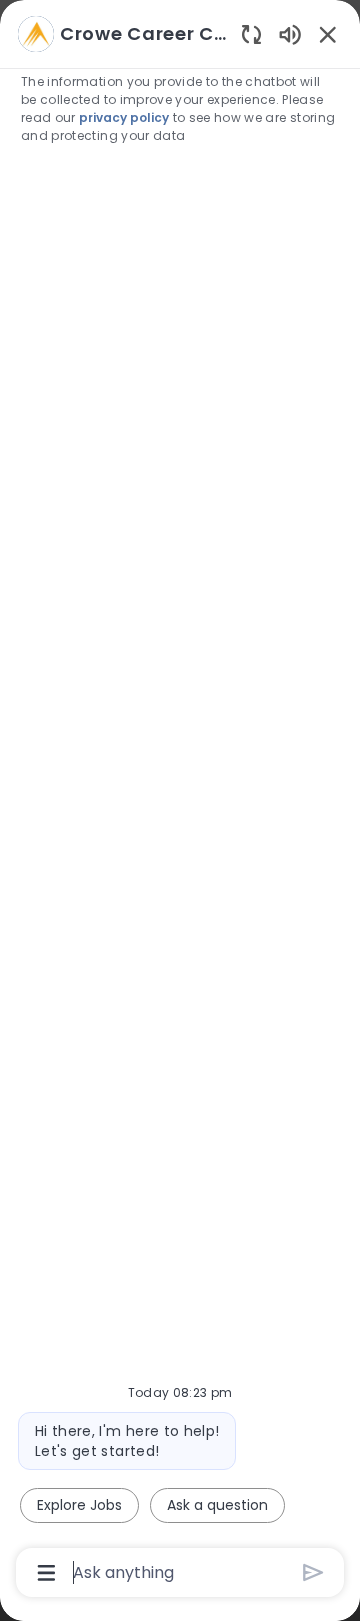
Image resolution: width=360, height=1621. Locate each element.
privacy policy (124, 117)
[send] (313, 1572)
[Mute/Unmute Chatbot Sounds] (290, 33)
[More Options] (46, 1573)
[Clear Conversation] (251, 33)
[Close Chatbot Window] (328, 34)
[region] (180, 801)
